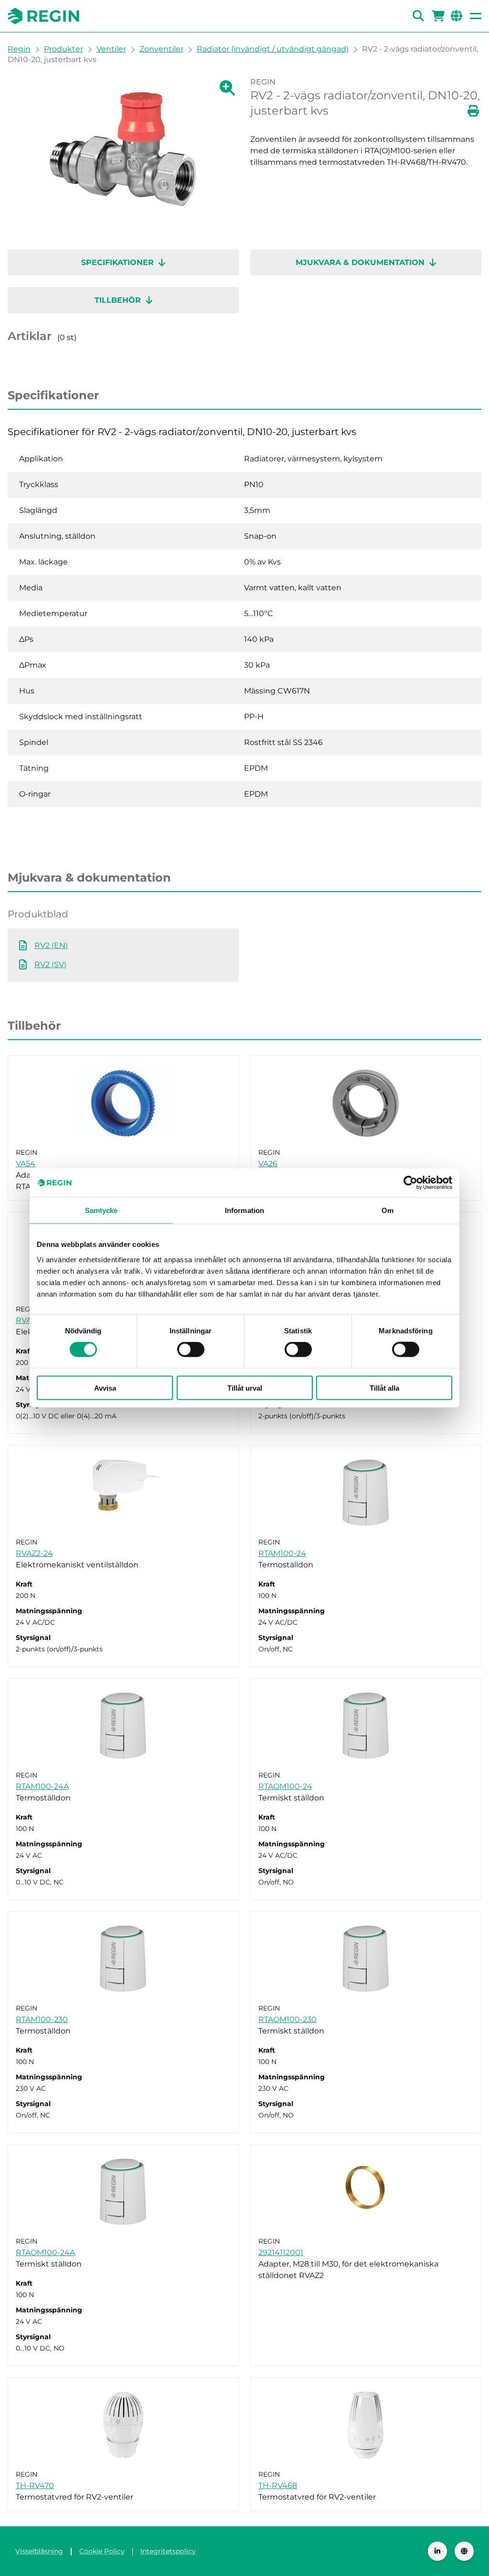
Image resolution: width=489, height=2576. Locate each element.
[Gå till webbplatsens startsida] (43, 16)
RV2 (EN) (51, 945)
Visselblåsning (39, 2551)
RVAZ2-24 (34, 1553)
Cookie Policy (102, 2551)
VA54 (26, 1164)
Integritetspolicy (168, 2551)
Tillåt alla (384, 1388)
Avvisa (105, 1388)
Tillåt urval (245, 1388)
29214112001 (281, 2252)
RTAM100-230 (42, 2019)
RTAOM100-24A (45, 2252)
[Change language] (464, 2551)
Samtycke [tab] (101, 1210)
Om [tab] (388, 1210)
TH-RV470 (35, 2486)
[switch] (191, 1350)
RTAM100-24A (42, 1786)
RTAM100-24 (282, 1553)
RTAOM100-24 (285, 1786)
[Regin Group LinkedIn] (437, 2551)
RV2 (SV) (50, 964)
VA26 (268, 1164)
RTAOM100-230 (287, 2019)
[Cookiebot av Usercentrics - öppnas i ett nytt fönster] (410, 1183)
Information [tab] (244, 1210)
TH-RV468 (278, 2486)
